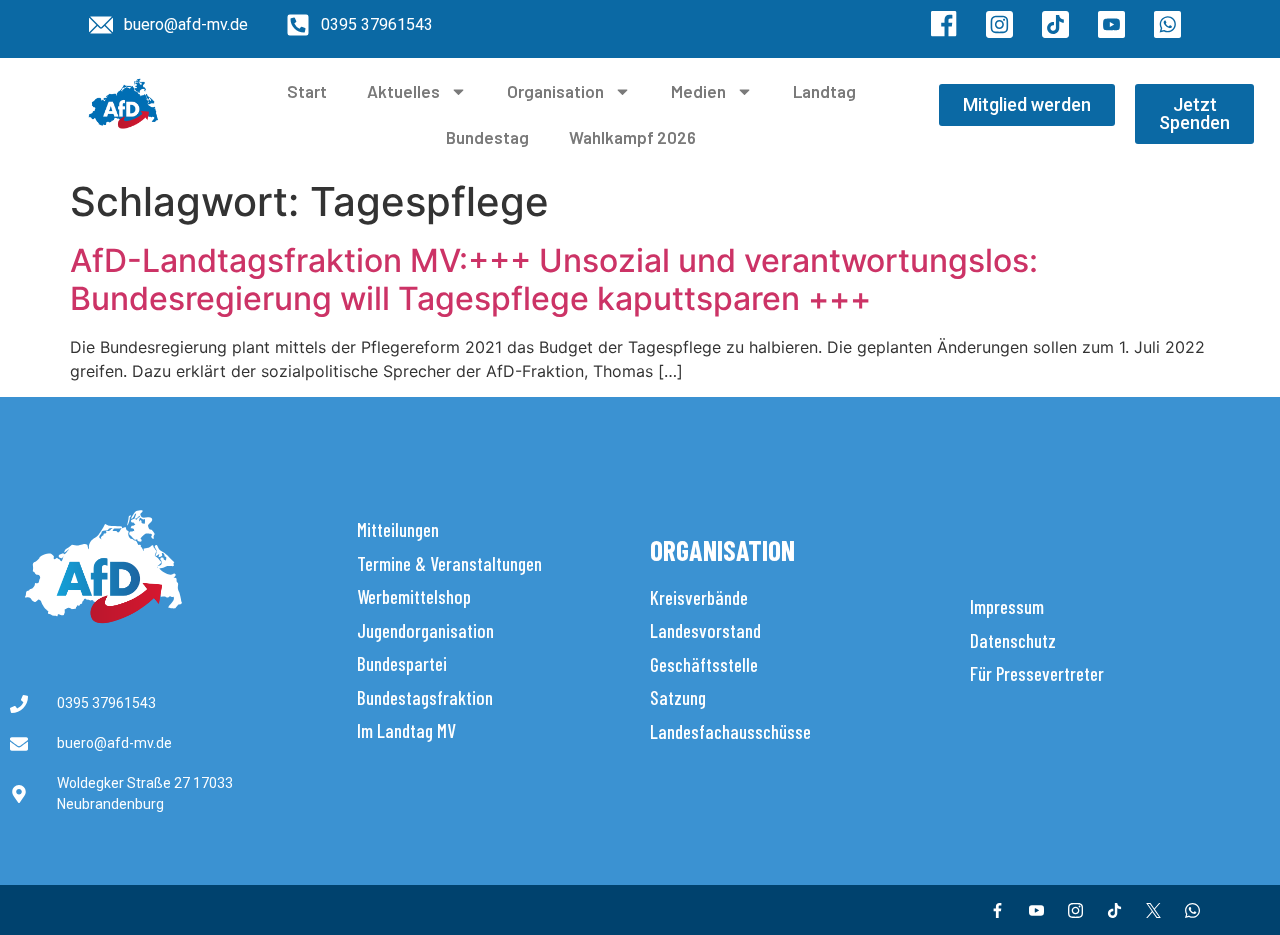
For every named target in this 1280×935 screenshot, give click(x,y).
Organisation (555, 91)
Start (307, 91)
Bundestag (487, 137)
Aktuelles (403, 91)
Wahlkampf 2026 (632, 137)
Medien (698, 91)
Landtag (824, 91)
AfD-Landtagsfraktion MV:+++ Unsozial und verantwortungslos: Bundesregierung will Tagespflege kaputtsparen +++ (554, 279)
